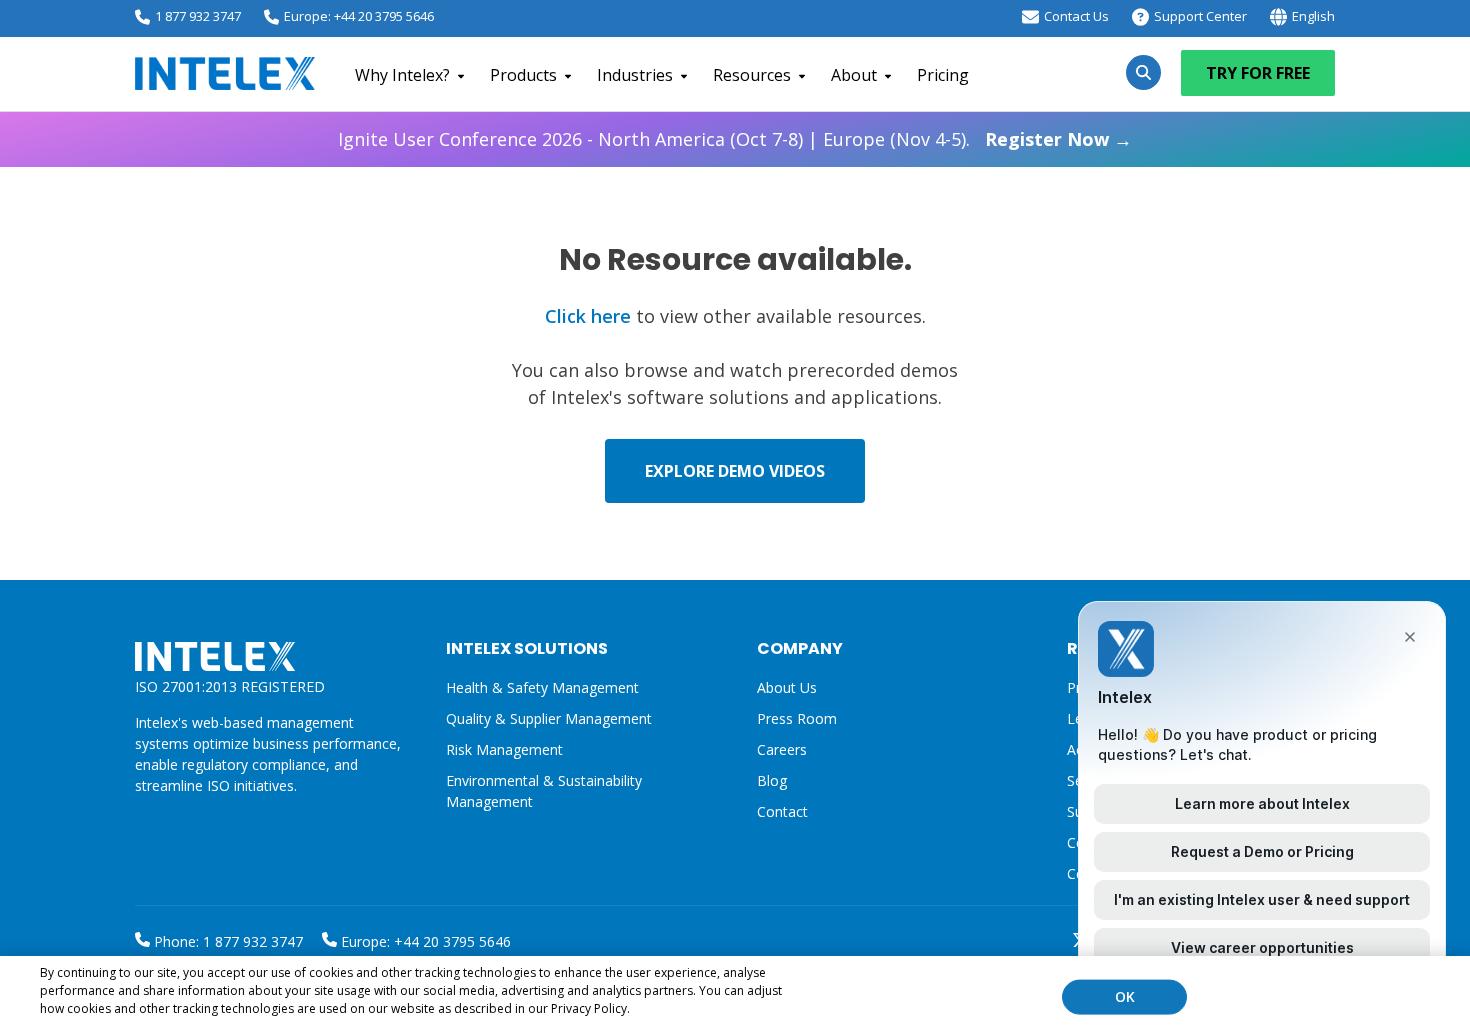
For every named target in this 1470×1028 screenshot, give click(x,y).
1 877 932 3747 (198, 16)
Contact (782, 811)
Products (523, 75)
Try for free (1258, 73)
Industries (635, 75)
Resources (752, 75)
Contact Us (1076, 16)
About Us (787, 687)
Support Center (1200, 16)
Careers (782, 749)
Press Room (797, 718)
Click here (588, 316)
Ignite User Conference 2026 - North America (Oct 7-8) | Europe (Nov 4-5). (735, 139)
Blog (772, 780)
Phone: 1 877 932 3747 (226, 941)
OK (1125, 996)
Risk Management (504, 749)
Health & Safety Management (542, 687)
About (854, 75)
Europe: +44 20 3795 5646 (359, 16)
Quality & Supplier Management (549, 718)
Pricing (943, 75)
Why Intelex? (402, 75)
